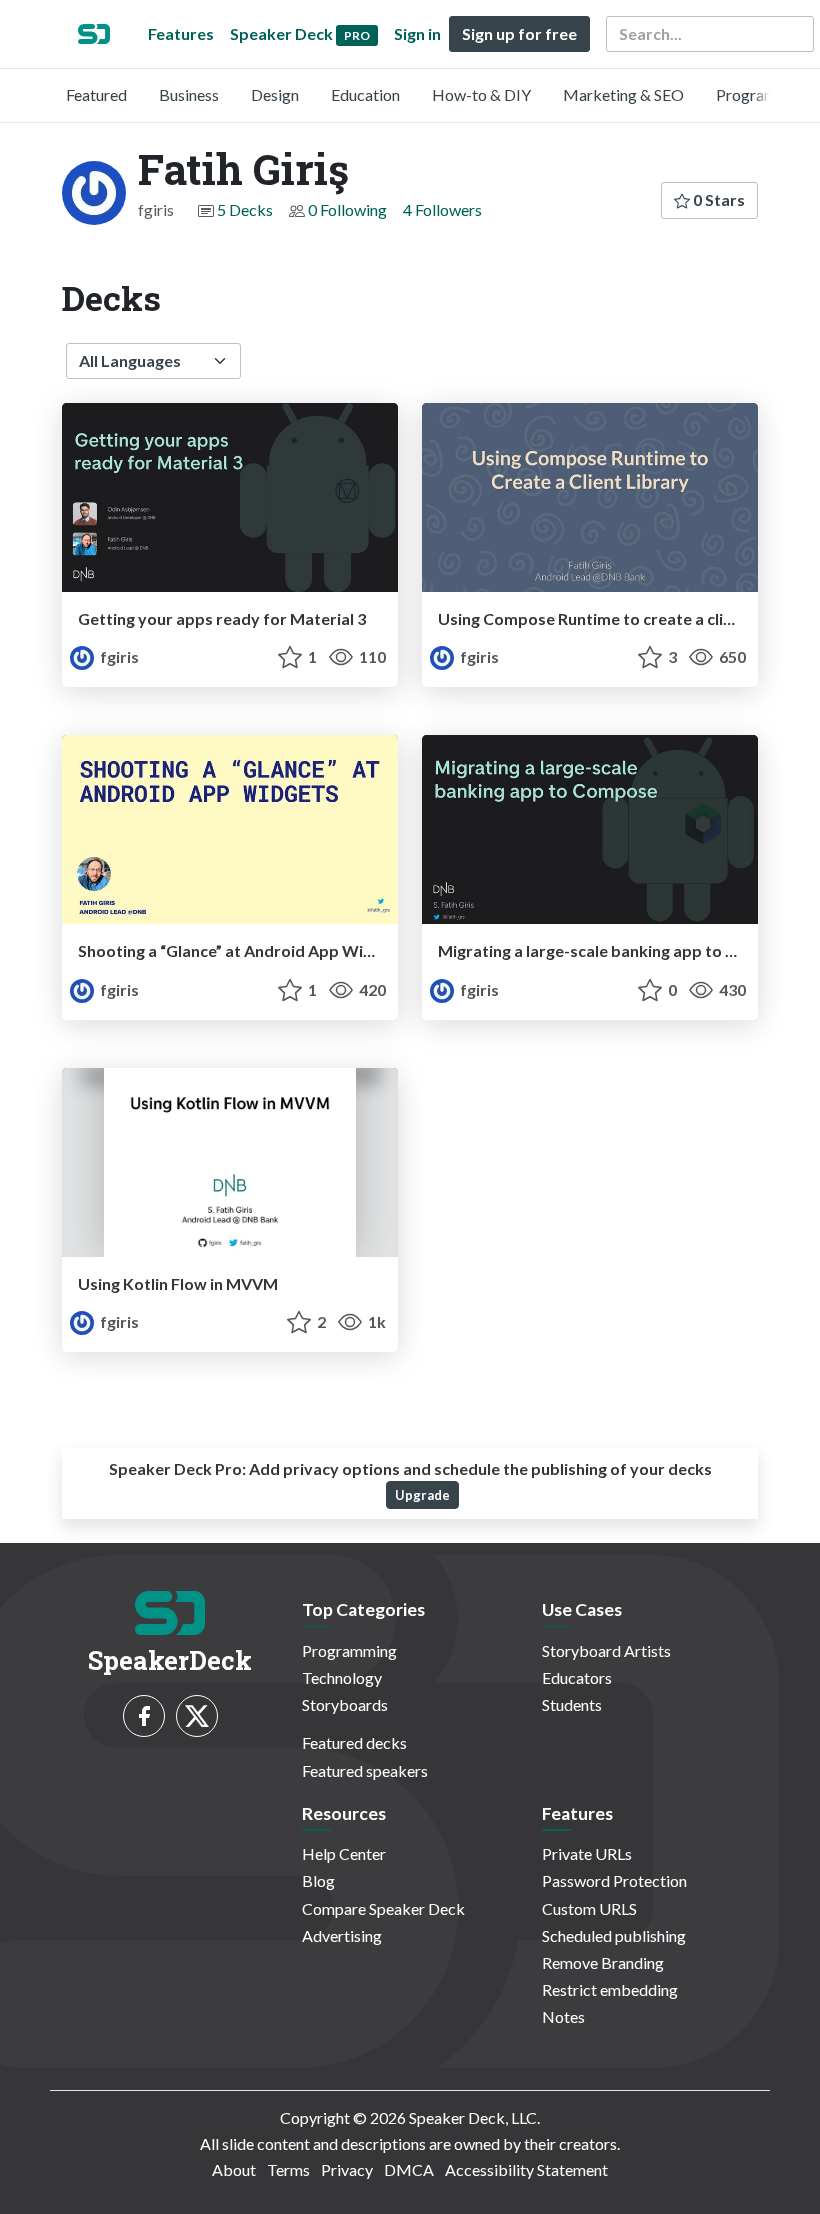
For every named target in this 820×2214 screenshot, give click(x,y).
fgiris (118, 656)
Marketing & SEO (623, 94)
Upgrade (422, 1495)
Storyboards (345, 1704)
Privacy (347, 2169)
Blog (318, 1880)
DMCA (409, 2169)
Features (181, 33)
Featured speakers (365, 1770)
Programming (763, 94)
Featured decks (354, 1742)
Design (275, 94)
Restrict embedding (610, 1989)
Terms (288, 2169)
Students (572, 1704)
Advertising (342, 1935)
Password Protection (614, 1880)
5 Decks (245, 209)
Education (365, 94)
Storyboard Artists (606, 1650)
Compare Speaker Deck (383, 1908)
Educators (577, 1677)
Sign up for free (519, 33)
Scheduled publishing (614, 1935)
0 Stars (717, 199)
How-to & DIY (481, 94)
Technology (342, 1677)
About (234, 2169)
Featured (96, 94)
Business (189, 94)
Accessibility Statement (526, 2169)
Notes (563, 2016)
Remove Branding (603, 1962)
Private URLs (587, 1853)
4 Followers (442, 209)
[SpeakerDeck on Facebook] (144, 1716)
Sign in (417, 33)
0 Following (347, 209)
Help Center (344, 1853)
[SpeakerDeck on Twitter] (197, 1716)
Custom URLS (589, 1908)
